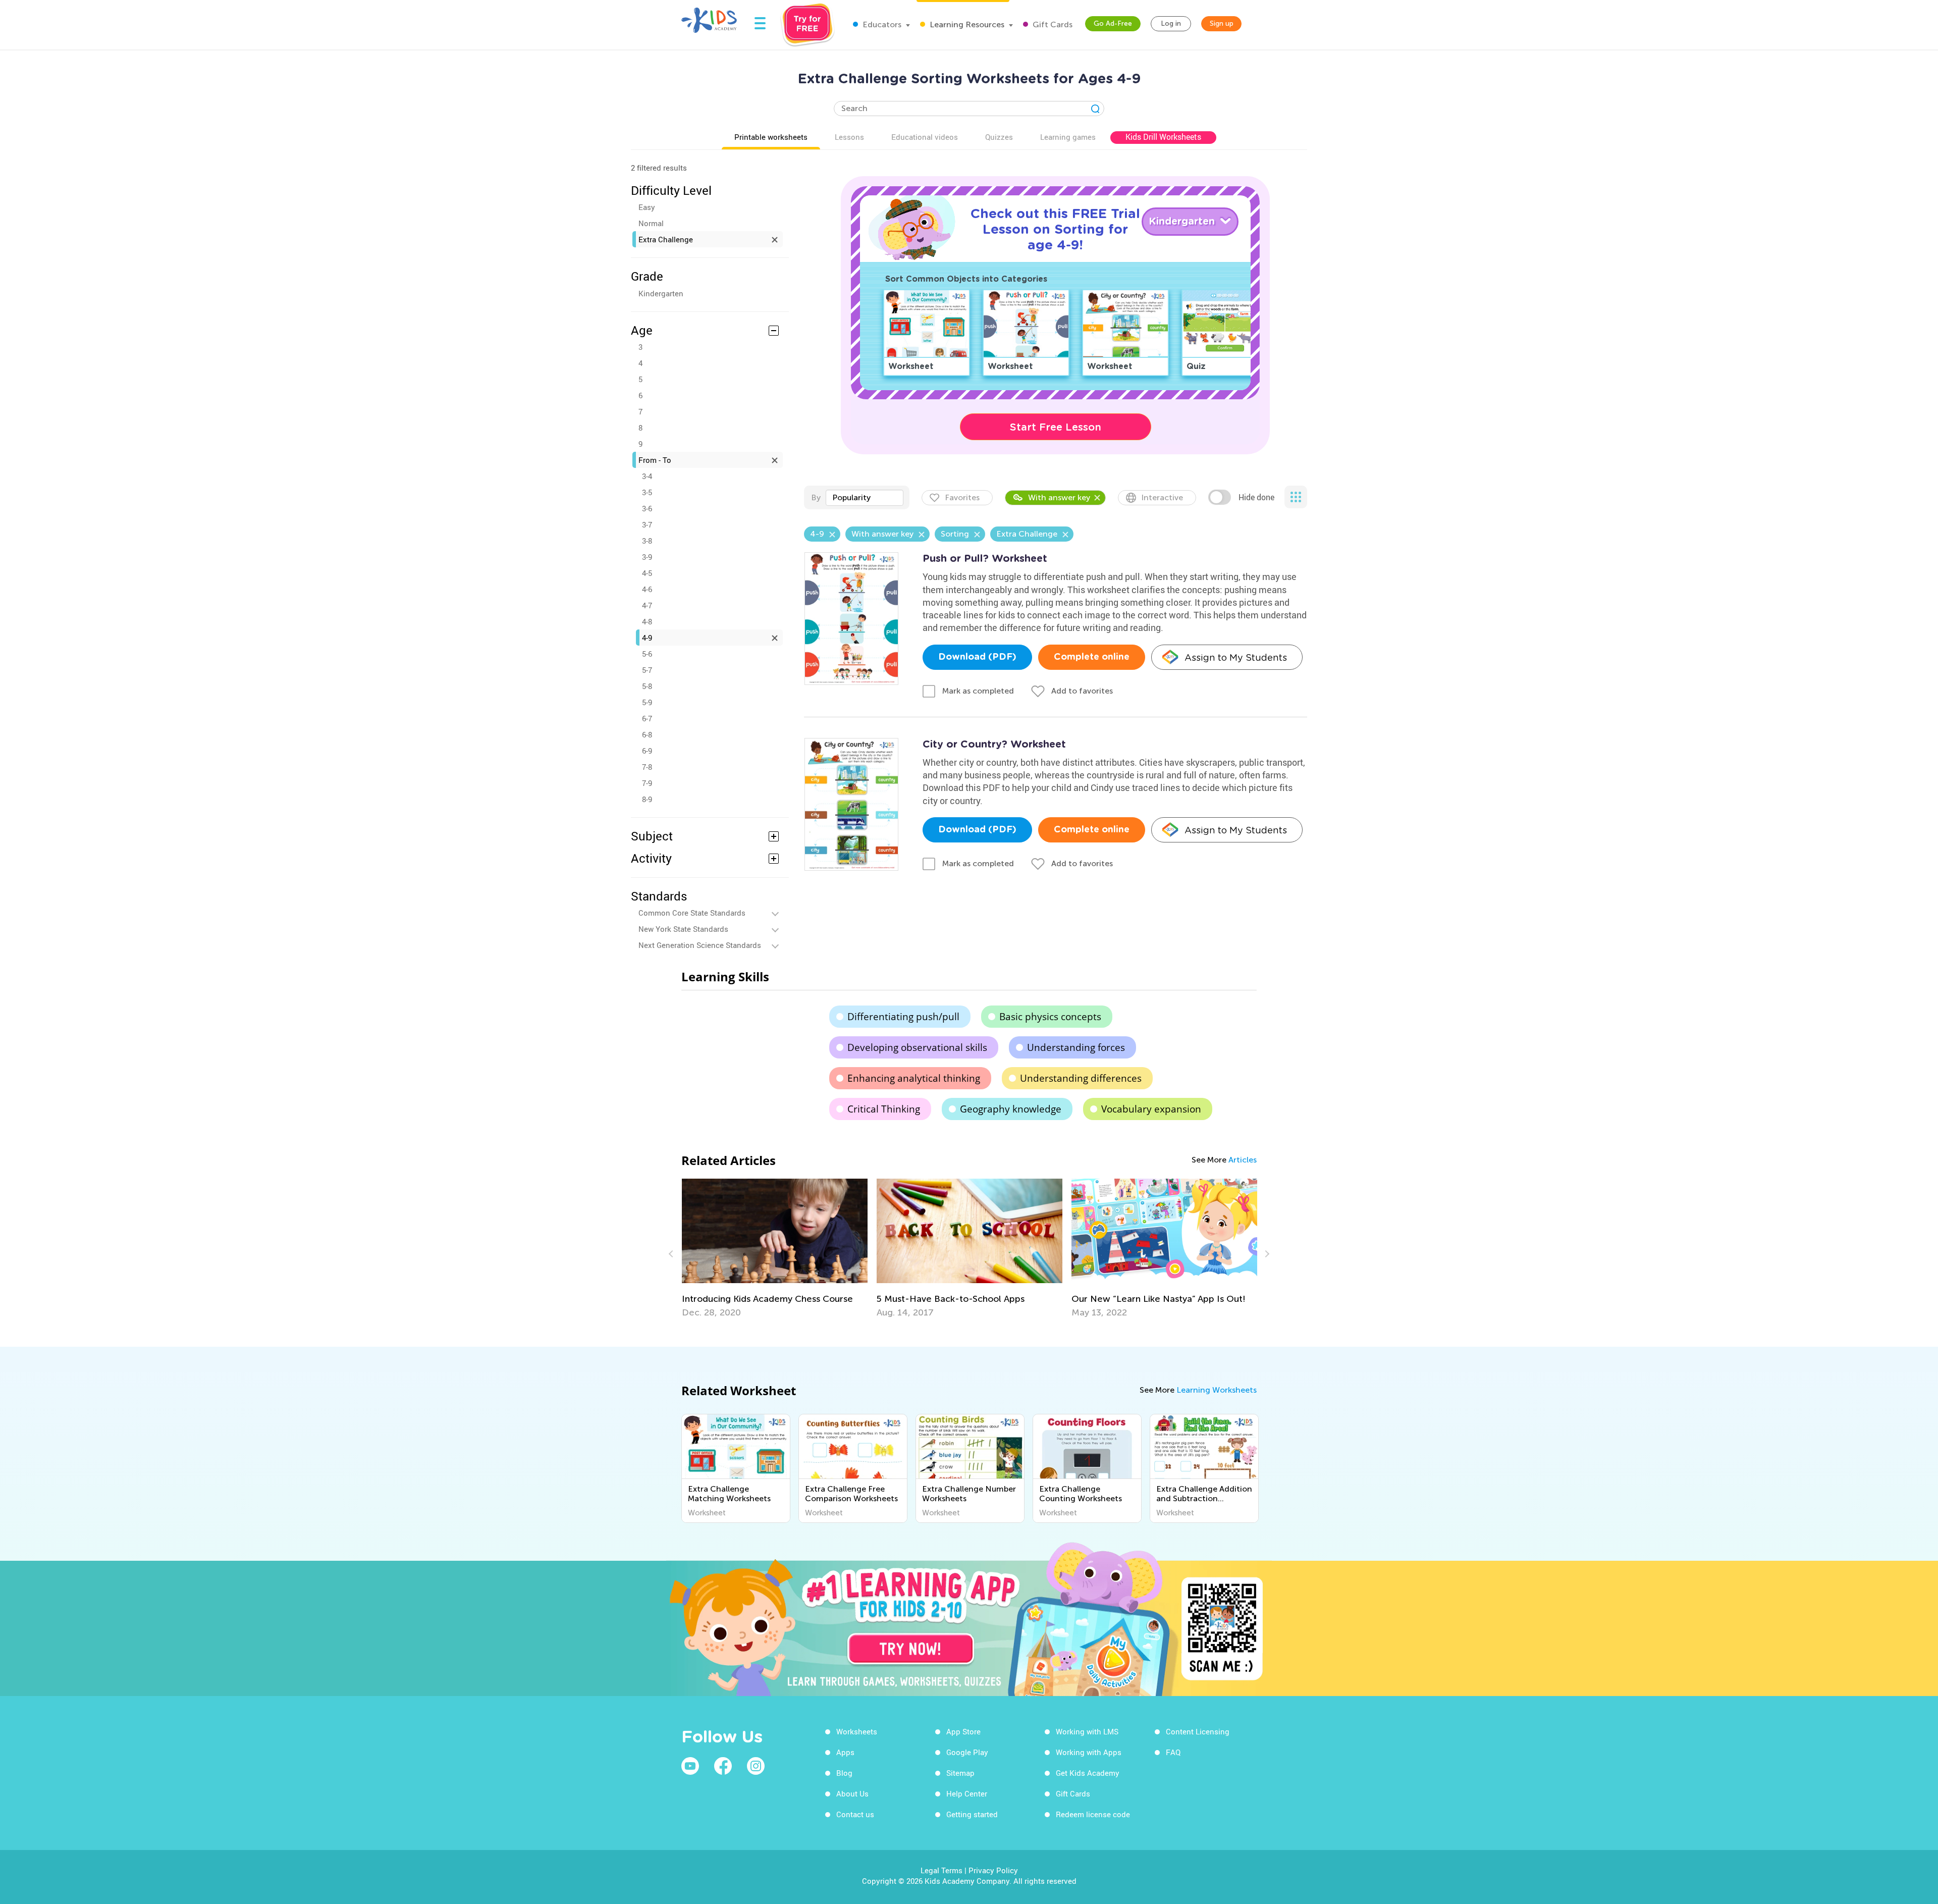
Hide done (1256, 497)
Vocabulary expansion (1151, 1109)
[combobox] (865, 498)
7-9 (647, 783)
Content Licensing (1198, 1731)
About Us (852, 1793)
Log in (1171, 23)
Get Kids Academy (1088, 1773)
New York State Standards (683, 929)
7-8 (647, 767)
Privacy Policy (993, 1870)
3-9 (647, 557)
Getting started (972, 1814)
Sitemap (960, 1773)
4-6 (647, 589)
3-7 (647, 524)
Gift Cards (1052, 24)
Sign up (1222, 23)
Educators (881, 24)
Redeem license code (1093, 1814)
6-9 (647, 751)
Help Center (967, 1793)
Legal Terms (941, 1870)
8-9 (647, 799)
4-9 (647, 638)
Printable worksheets (771, 137)
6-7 (647, 718)
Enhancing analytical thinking (914, 1078)
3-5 (647, 492)
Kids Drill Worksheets (1163, 137)
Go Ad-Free (1113, 23)
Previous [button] (672, 1254)
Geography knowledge (1011, 1109)
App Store (963, 1731)
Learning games (1068, 137)
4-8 (647, 621)
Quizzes (999, 137)
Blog (844, 1773)
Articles (1243, 1160)
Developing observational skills (917, 1047)
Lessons (849, 137)
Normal (651, 223)
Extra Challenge (666, 239)
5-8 (647, 686)
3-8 (647, 541)
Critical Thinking (884, 1109)
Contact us (855, 1814)
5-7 (647, 670)
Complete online (1092, 657)
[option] (775, 1248)
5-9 (647, 702)
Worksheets (857, 1731)
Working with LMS (1087, 1731)
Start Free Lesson (1056, 427)
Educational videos (925, 137)
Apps (845, 1752)
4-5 (647, 573)
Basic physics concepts (1050, 1017)
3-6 (647, 508)
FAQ (1173, 1752)
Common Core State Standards (692, 913)
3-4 (647, 476)
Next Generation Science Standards (700, 945)
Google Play (967, 1752)
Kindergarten (661, 293)
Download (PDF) (977, 657)
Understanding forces (1076, 1047)
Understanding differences (1081, 1078)
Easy (647, 207)
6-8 (647, 734)
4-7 (647, 605)
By (816, 497)
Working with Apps (1089, 1752)
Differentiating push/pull (903, 1017)
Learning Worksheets (1217, 1390)
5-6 (647, 654)
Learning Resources (966, 24)
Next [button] (1266, 1254)
